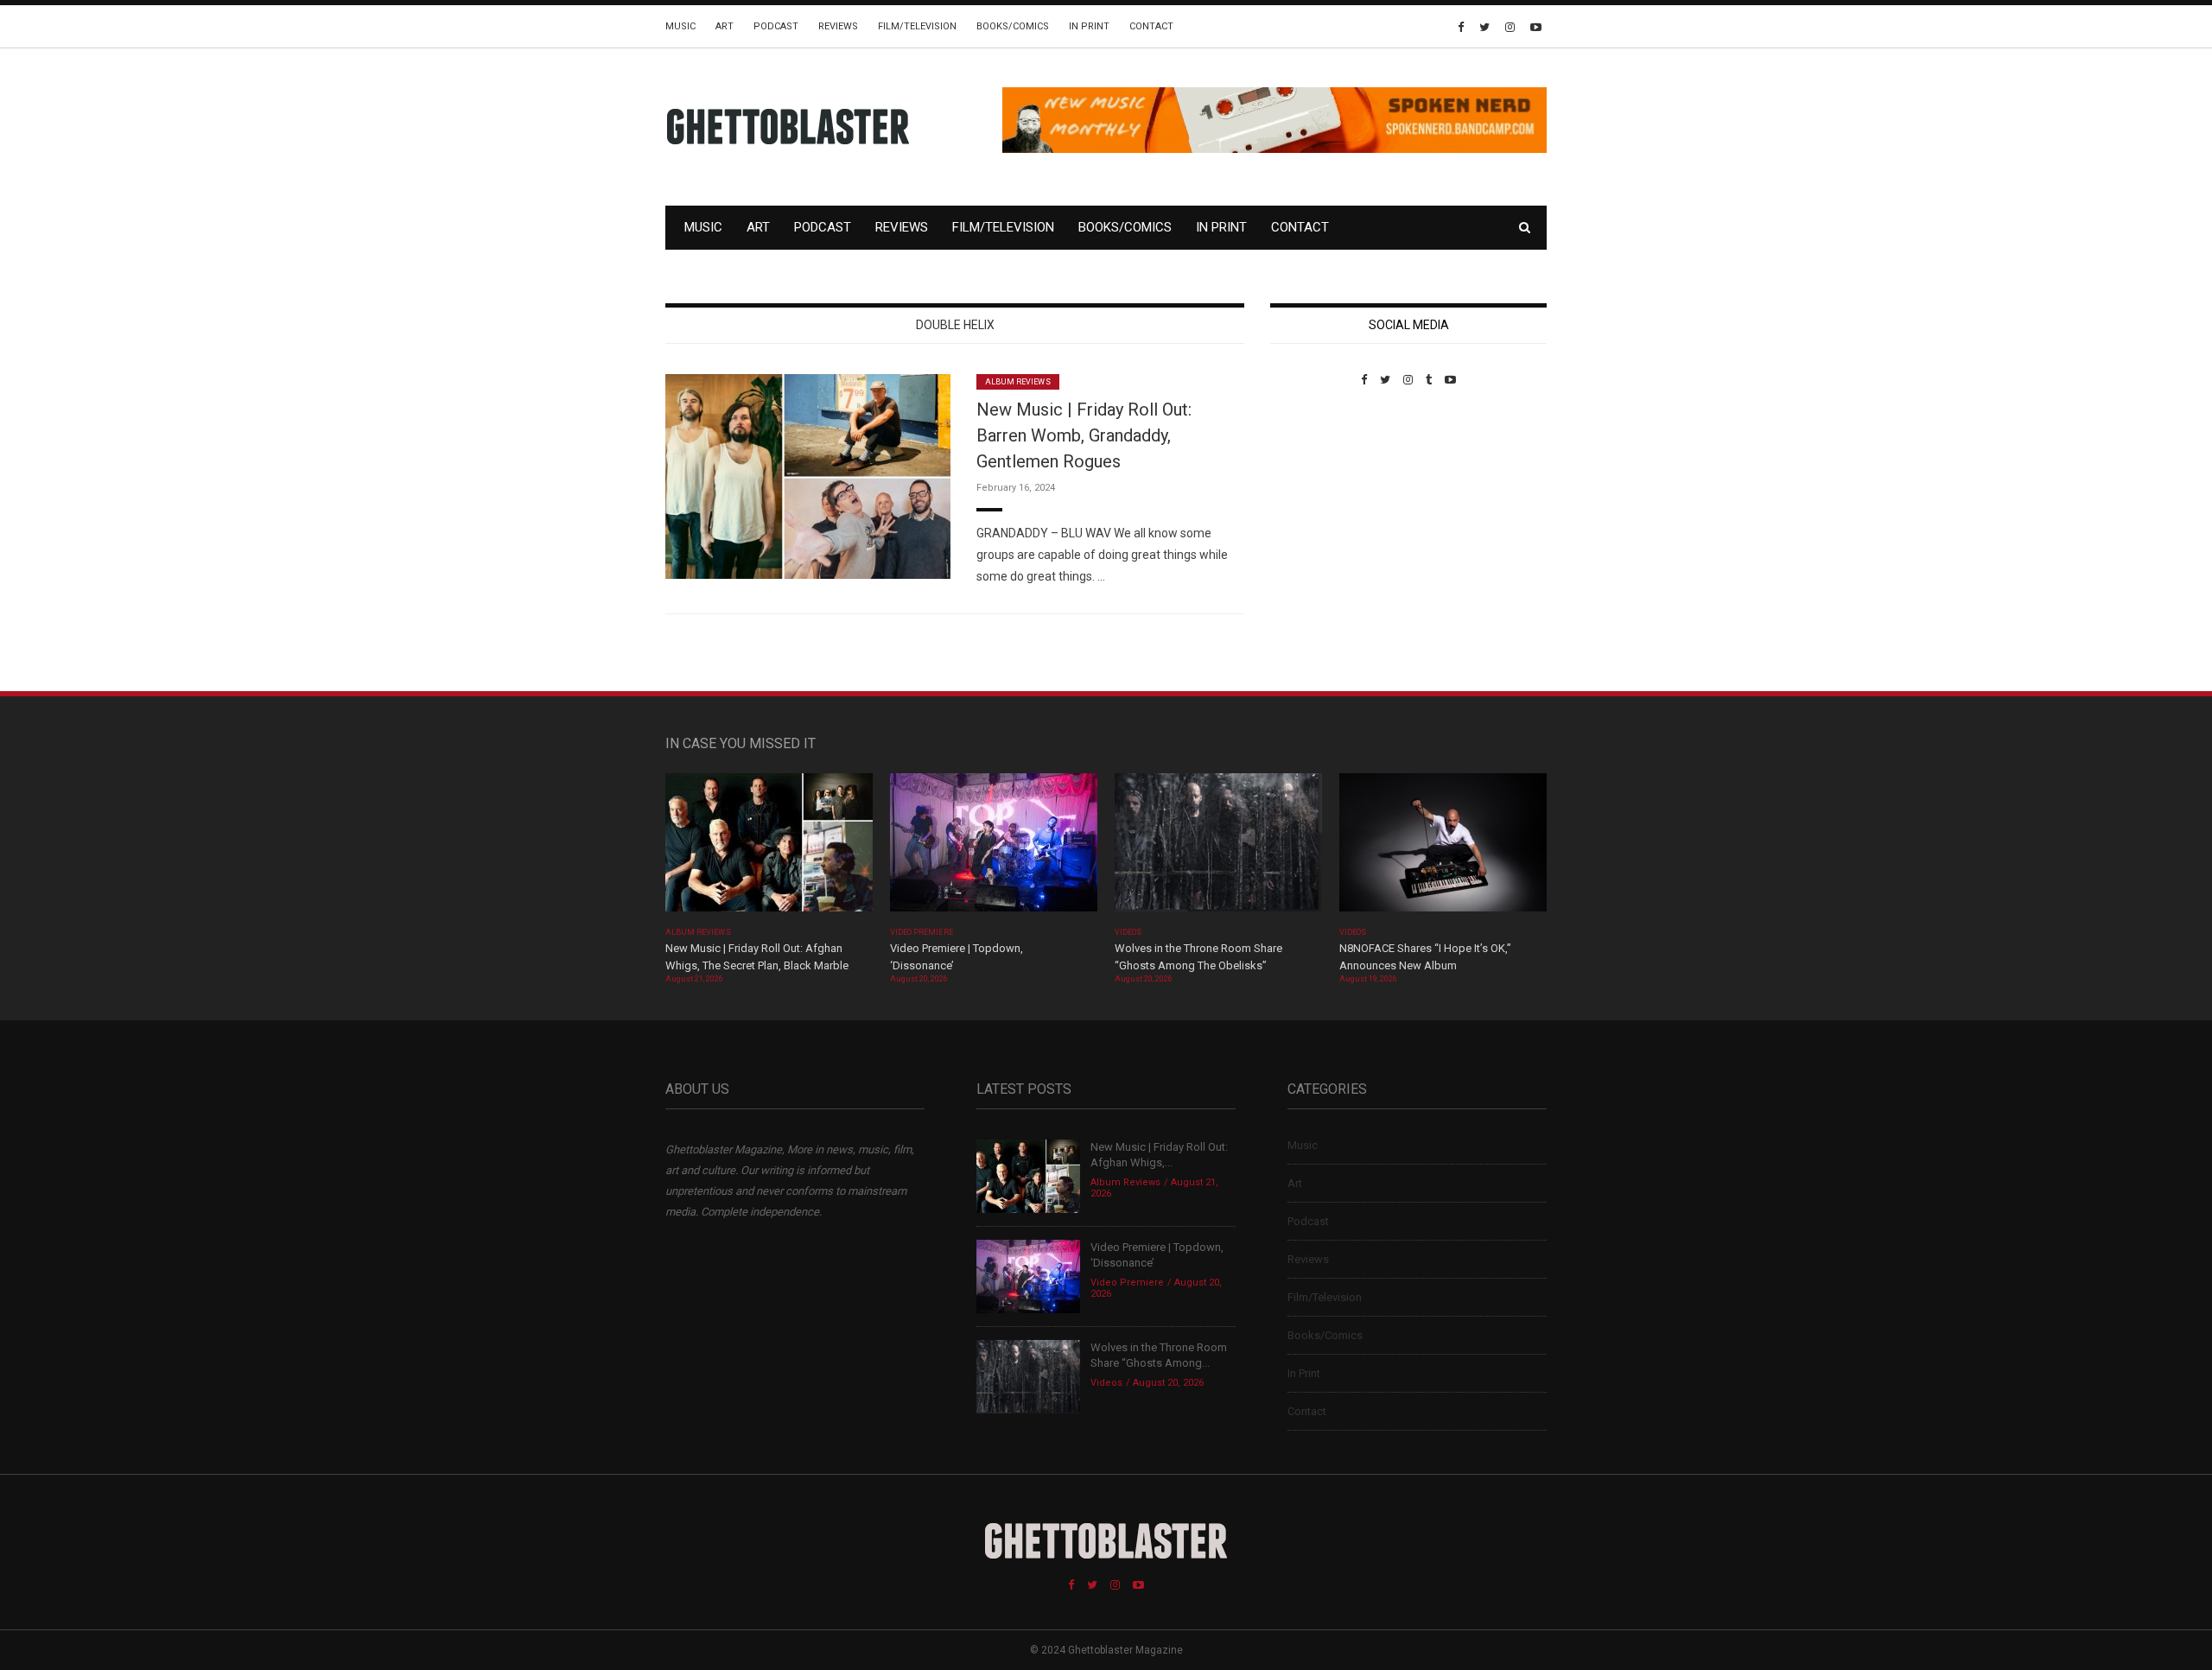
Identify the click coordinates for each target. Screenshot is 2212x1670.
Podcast (776, 26)
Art (725, 26)
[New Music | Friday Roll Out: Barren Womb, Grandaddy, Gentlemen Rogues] (808, 476)
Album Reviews (1018, 382)
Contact (1151, 26)
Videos (1128, 932)
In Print (1089, 26)
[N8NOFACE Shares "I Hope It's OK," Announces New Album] (1443, 848)
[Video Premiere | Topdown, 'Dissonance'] (994, 848)
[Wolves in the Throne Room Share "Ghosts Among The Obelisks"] (1218, 848)
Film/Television (917, 26)
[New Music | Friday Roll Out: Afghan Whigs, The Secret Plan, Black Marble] (769, 848)
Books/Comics (1013, 26)
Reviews (838, 26)
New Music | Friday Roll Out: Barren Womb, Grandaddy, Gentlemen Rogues (1084, 435)
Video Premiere (922, 932)
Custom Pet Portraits (1321, 505)
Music (680, 26)
